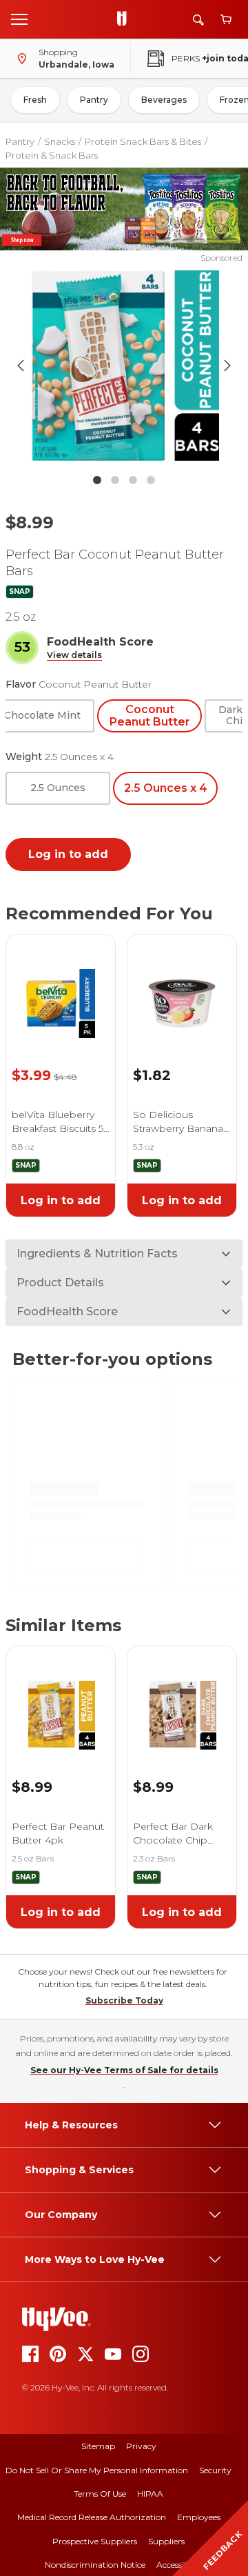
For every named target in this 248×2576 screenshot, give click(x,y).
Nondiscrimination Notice (95, 2565)
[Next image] (227, 366)
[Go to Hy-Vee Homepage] (125, 19)
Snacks (60, 141)
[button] (74, 656)
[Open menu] (19, 19)
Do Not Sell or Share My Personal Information (97, 2470)
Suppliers (166, 2541)
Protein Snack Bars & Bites (143, 141)
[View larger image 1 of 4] (124, 366)
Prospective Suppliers (95, 2541)
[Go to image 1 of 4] (97, 480)
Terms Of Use (100, 2494)
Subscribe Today (124, 2000)
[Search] (198, 20)
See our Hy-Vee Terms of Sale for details (124, 2070)
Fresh (35, 100)
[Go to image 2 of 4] (115, 480)
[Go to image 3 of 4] (133, 480)
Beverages (164, 100)
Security (215, 2470)
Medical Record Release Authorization (92, 2517)
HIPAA (150, 2494)
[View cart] (226, 20)
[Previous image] (21, 366)
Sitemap (98, 2446)
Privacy (141, 2446)
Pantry (94, 100)
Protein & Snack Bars (52, 155)
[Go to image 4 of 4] (151, 480)
